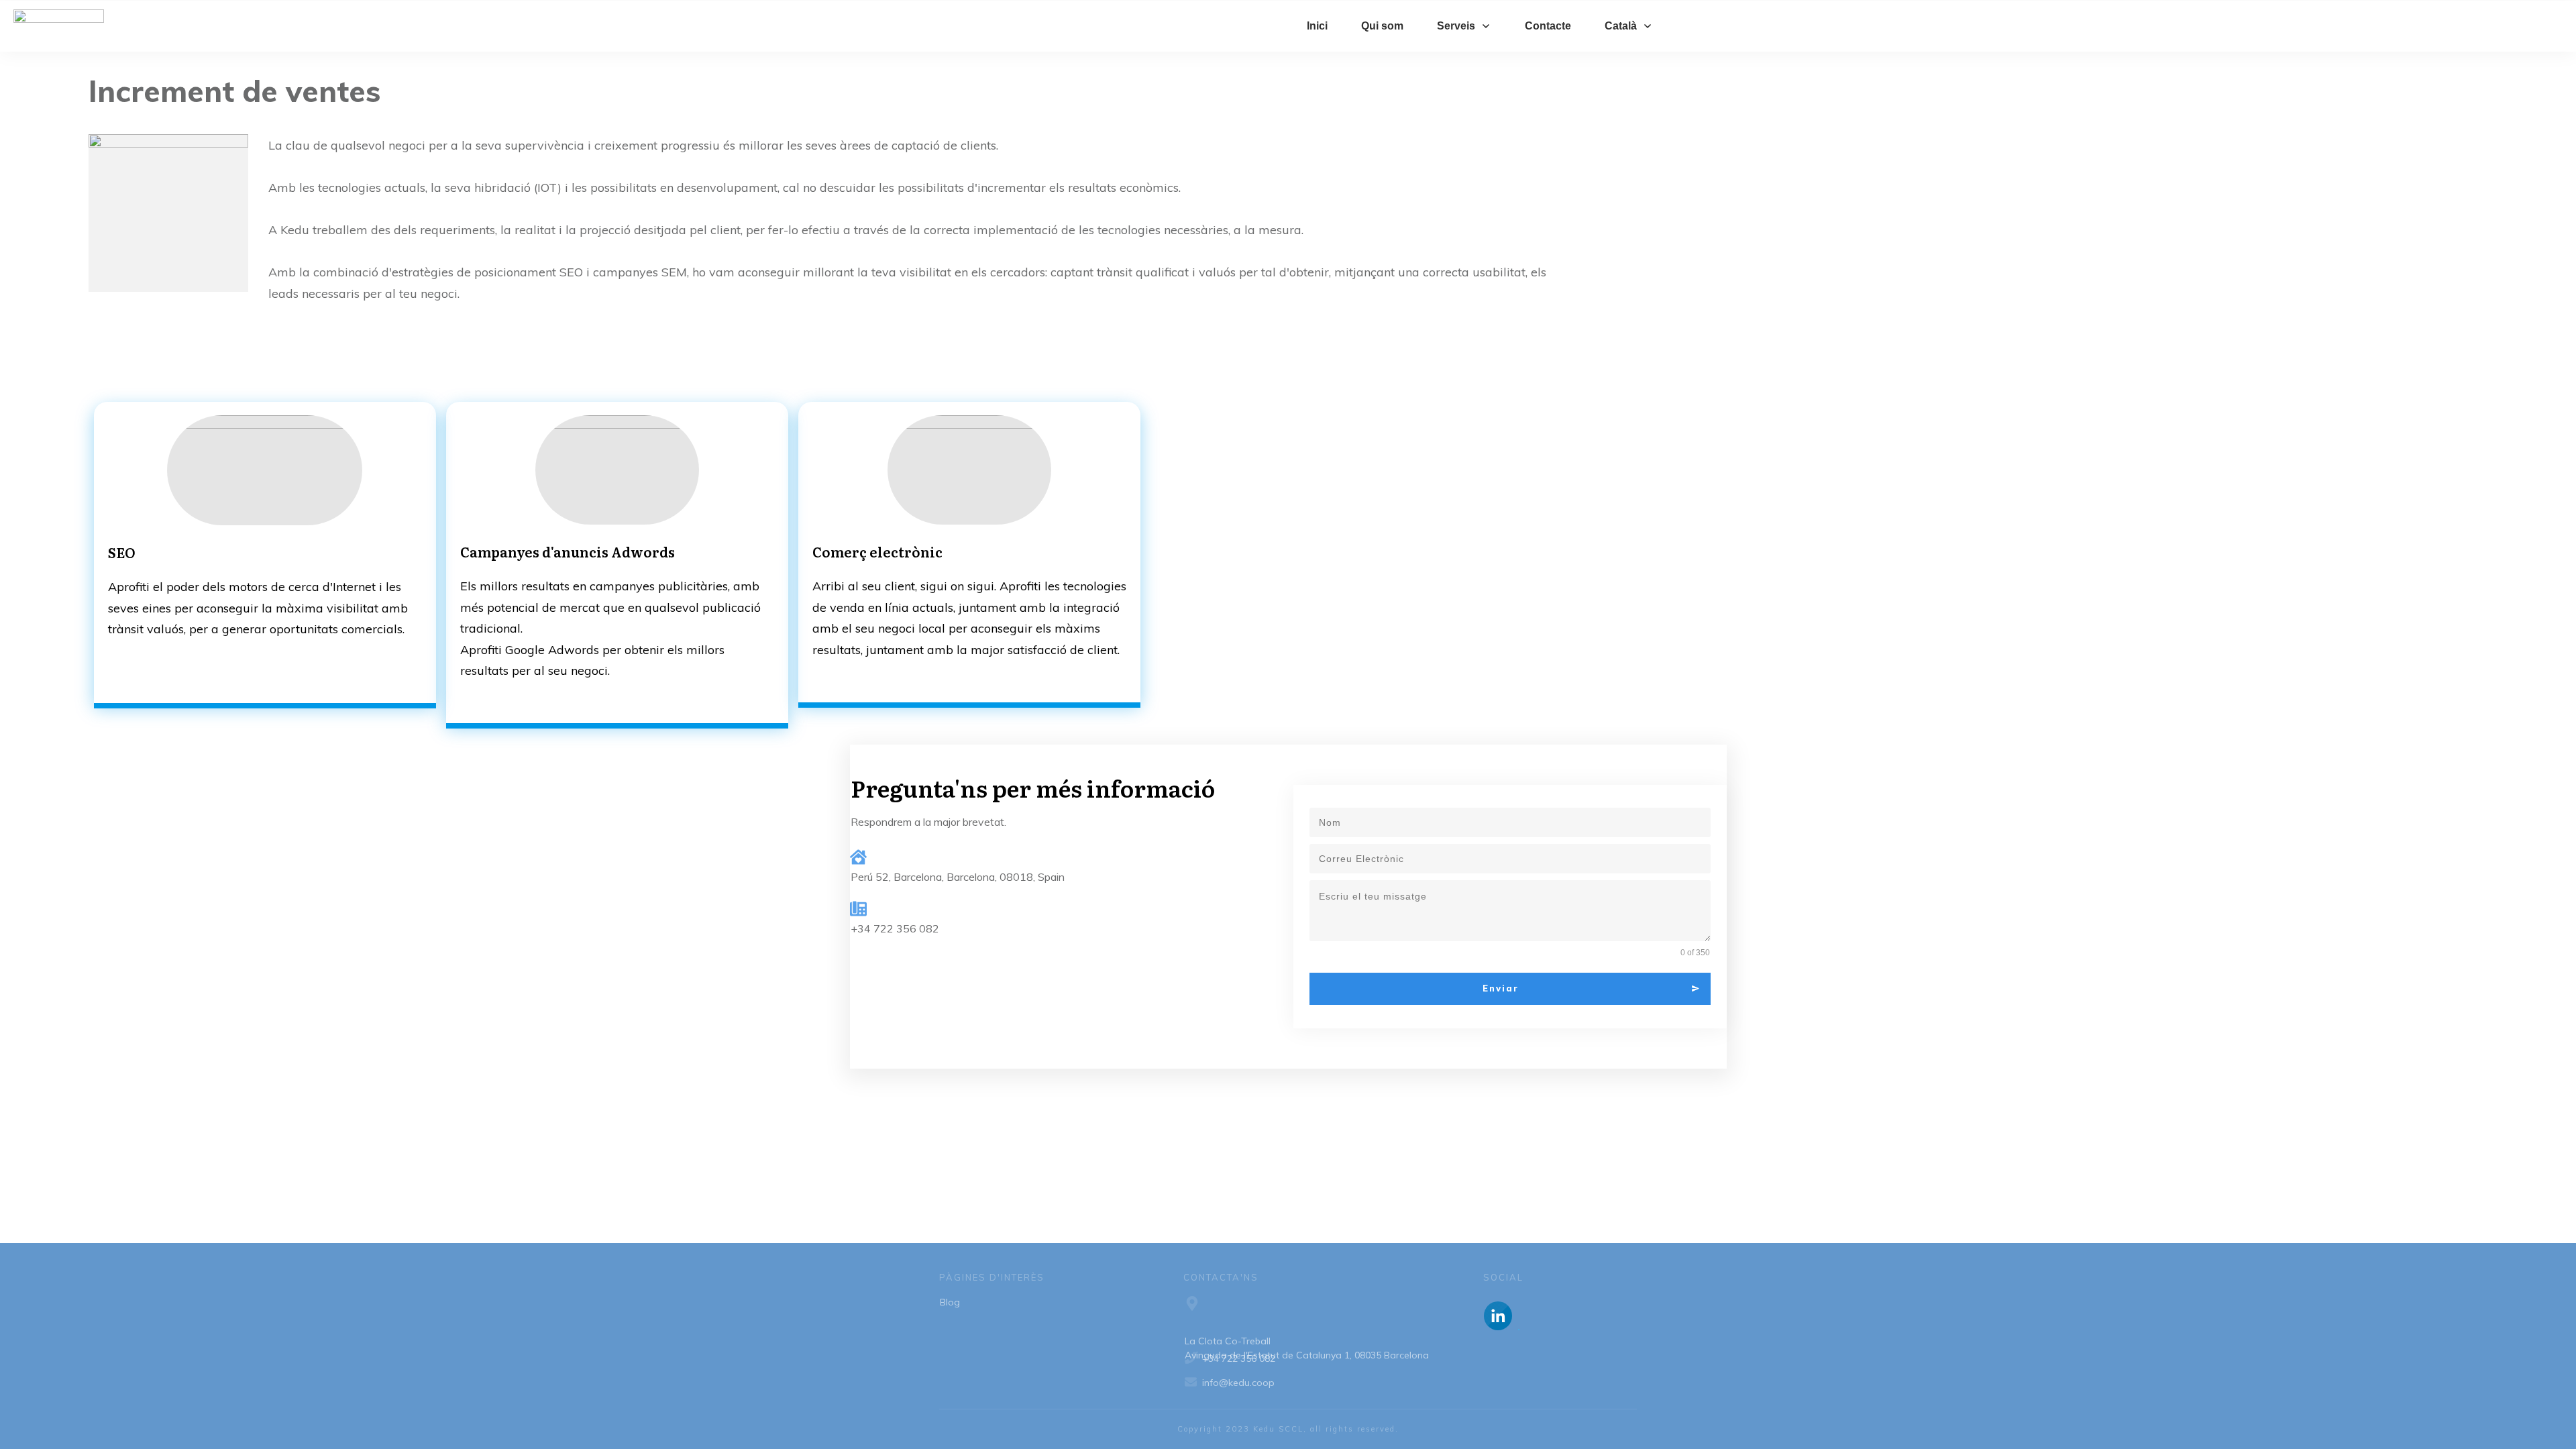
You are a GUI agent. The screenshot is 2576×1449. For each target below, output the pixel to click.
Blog (950, 1302)
